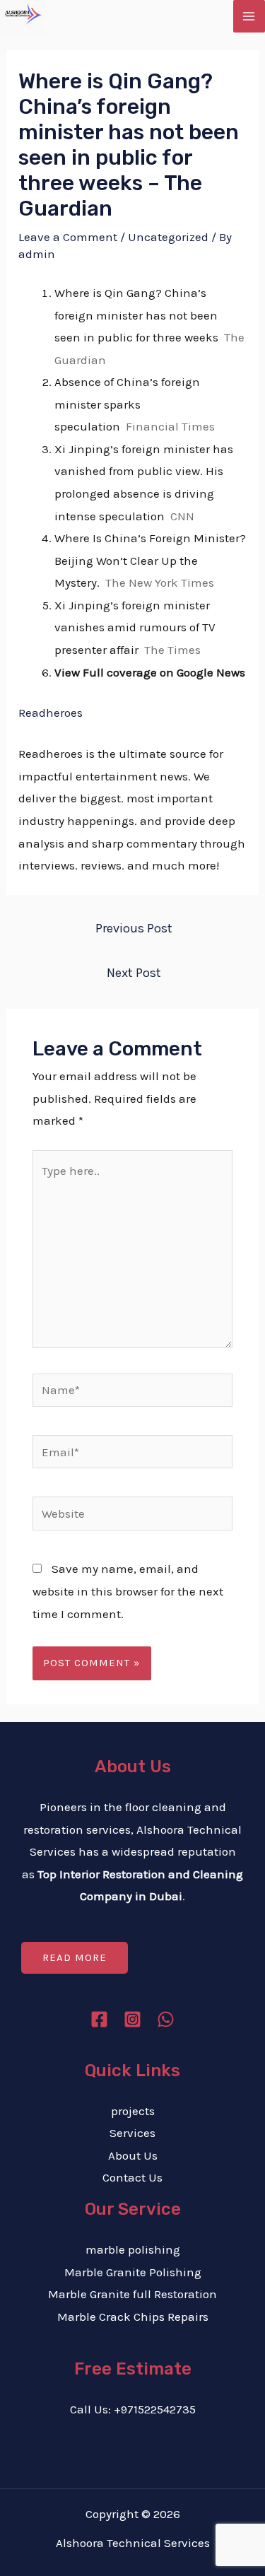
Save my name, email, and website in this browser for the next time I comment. (128, 1591)
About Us (133, 2155)
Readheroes (51, 713)
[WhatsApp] (166, 2019)
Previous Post (134, 928)
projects (133, 2111)
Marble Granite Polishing (133, 2272)
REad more (75, 1957)
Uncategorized (168, 237)
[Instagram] (132, 2019)
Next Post (134, 973)
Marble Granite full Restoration (132, 2294)
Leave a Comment (68, 237)
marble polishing (133, 2249)
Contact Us (132, 2177)
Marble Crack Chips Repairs (133, 2317)
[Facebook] (99, 2019)
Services (132, 2133)
